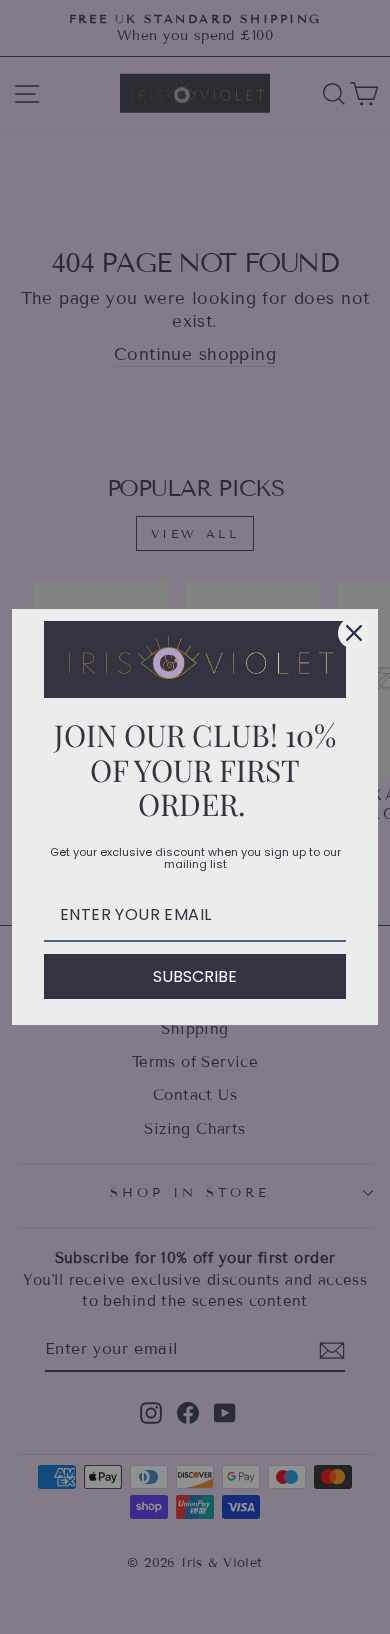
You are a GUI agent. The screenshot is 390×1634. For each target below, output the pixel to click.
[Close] (354, 633)
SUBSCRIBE (195, 976)
